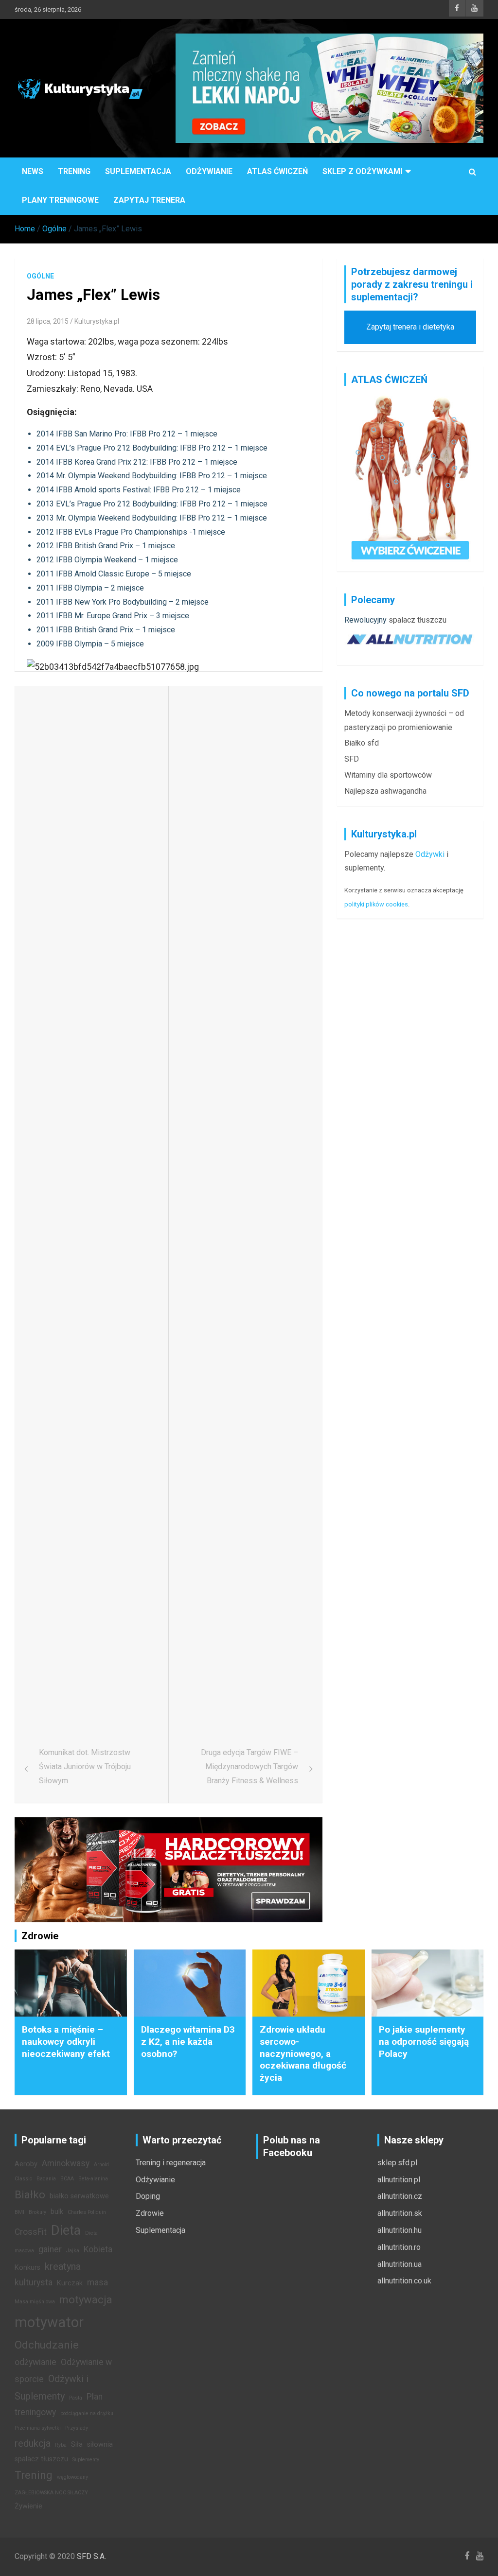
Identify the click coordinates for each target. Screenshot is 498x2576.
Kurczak (70, 2283)
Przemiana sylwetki (38, 2428)
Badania (46, 2179)
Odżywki (430, 854)
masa (98, 2282)
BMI (19, 2212)
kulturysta (34, 2282)
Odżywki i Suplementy (52, 2387)
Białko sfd (362, 743)
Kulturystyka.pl (97, 321)
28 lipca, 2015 (48, 321)
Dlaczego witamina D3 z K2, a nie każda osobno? (188, 2041)
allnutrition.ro (399, 2247)
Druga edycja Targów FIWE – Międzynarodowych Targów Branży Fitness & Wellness (249, 1767)
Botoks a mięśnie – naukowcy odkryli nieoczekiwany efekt (66, 2041)
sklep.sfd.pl (397, 2163)
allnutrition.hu (400, 2230)
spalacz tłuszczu (418, 620)
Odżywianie (209, 171)
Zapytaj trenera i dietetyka (410, 327)
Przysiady (77, 2428)
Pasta (76, 2398)
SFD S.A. (91, 2556)
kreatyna (63, 2266)
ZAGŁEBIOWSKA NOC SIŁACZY (51, 2493)
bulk (57, 2212)
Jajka (73, 2251)
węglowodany (72, 2477)
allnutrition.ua (400, 2264)
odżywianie (36, 2362)
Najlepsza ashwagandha (385, 791)
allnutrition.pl (399, 2180)
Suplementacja (138, 171)
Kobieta (98, 2249)
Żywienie (28, 2506)
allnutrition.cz (400, 2196)
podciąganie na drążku (87, 2413)
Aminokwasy (66, 2163)
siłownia (100, 2445)
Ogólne (40, 276)
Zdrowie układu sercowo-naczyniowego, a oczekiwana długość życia (303, 2054)
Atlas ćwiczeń (277, 171)
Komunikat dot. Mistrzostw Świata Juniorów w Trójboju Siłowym (85, 1767)
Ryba (61, 2445)
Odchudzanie (47, 2345)
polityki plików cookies (376, 904)
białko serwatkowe (79, 2196)
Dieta (66, 2230)
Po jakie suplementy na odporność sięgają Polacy (424, 2041)
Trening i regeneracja (171, 2163)
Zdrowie (150, 2213)
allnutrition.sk (400, 2213)
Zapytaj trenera (149, 200)
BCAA (67, 2179)
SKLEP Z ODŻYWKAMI (362, 171)
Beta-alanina (93, 2179)
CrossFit (31, 2232)
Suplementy (86, 2460)
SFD (352, 759)
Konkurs (27, 2268)
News (33, 171)
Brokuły (37, 2212)
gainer (50, 2249)
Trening (74, 171)
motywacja (86, 2299)
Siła (77, 2445)
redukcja (33, 2443)
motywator (49, 2322)
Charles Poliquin (87, 2212)
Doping (148, 2196)
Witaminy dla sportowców (388, 775)
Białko (30, 2194)
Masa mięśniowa (35, 2302)
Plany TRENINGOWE (60, 200)
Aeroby (26, 2164)
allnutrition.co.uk (404, 2281)
